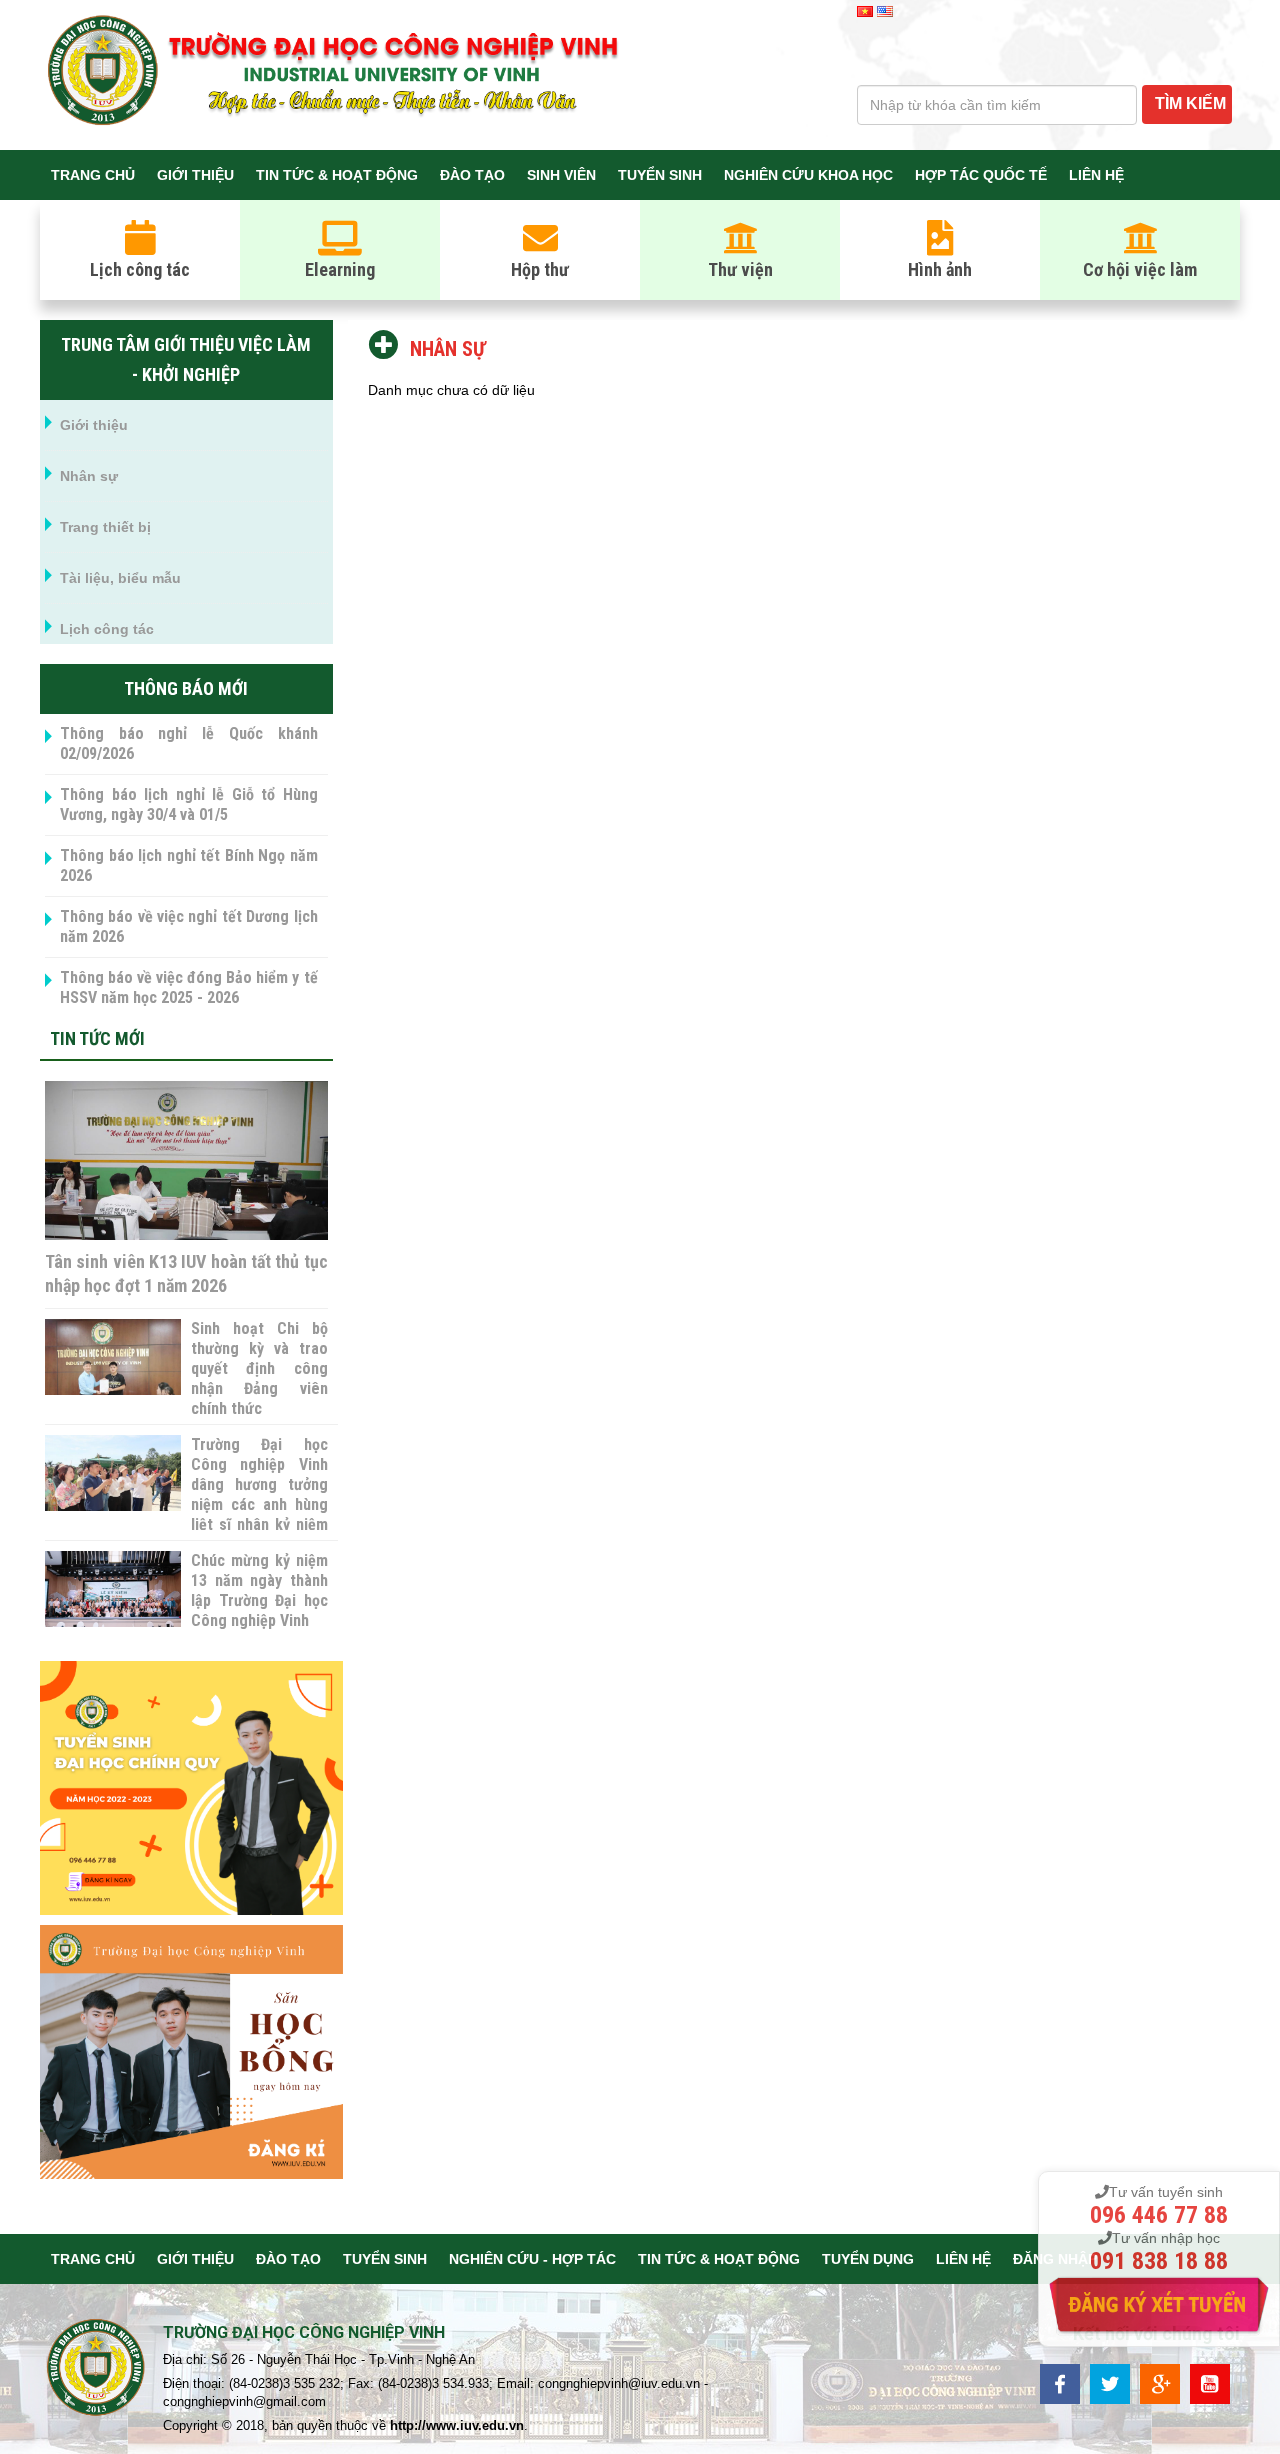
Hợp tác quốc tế (981, 175)
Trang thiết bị (105, 527)
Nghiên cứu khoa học (808, 175)
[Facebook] (1060, 2382)
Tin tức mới (97, 1038)
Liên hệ (1096, 175)
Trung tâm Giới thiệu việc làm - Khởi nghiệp (186, 359)
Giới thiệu (195, 175)
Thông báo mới (186, 688)
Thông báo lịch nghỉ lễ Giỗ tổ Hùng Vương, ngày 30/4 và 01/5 (189, 804)
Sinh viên (561, 175)
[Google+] (1160, 2382)
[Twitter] (1110, 2382)
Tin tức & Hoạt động (337, 175)
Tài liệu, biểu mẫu (120, 578)
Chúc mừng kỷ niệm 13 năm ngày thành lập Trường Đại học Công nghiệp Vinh (259, 1590)
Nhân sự (89, 476)
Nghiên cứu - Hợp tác (532, 2259)
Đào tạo (472, 175)
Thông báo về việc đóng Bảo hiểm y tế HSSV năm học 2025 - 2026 (189, 987)
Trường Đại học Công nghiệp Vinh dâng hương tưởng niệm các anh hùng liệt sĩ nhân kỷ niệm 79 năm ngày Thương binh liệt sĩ (259, 1504)
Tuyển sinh (660, 175)
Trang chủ (93, 175)
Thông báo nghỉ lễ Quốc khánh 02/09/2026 (189, 743)
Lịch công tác (107, 629)
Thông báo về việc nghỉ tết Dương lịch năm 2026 (189, 926)
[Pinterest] (1210, 2382)
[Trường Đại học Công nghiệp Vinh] (96, 2370)
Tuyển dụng (868, 2259)
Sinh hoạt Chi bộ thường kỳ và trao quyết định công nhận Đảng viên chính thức (259, 1368)
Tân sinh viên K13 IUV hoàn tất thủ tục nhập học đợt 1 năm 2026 (186, 1273)
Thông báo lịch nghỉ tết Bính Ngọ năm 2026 (189, 865)
